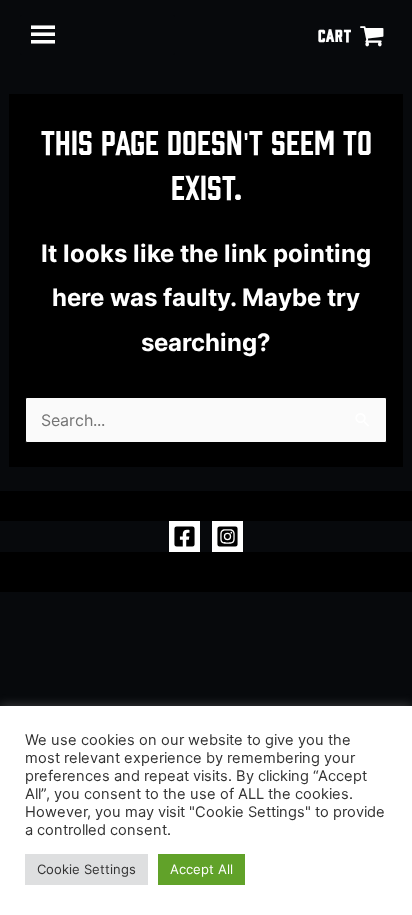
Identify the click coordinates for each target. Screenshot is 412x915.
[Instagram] (227, 536)
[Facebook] (184, 536)
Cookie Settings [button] (86, 869)
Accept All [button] (201, 869)
